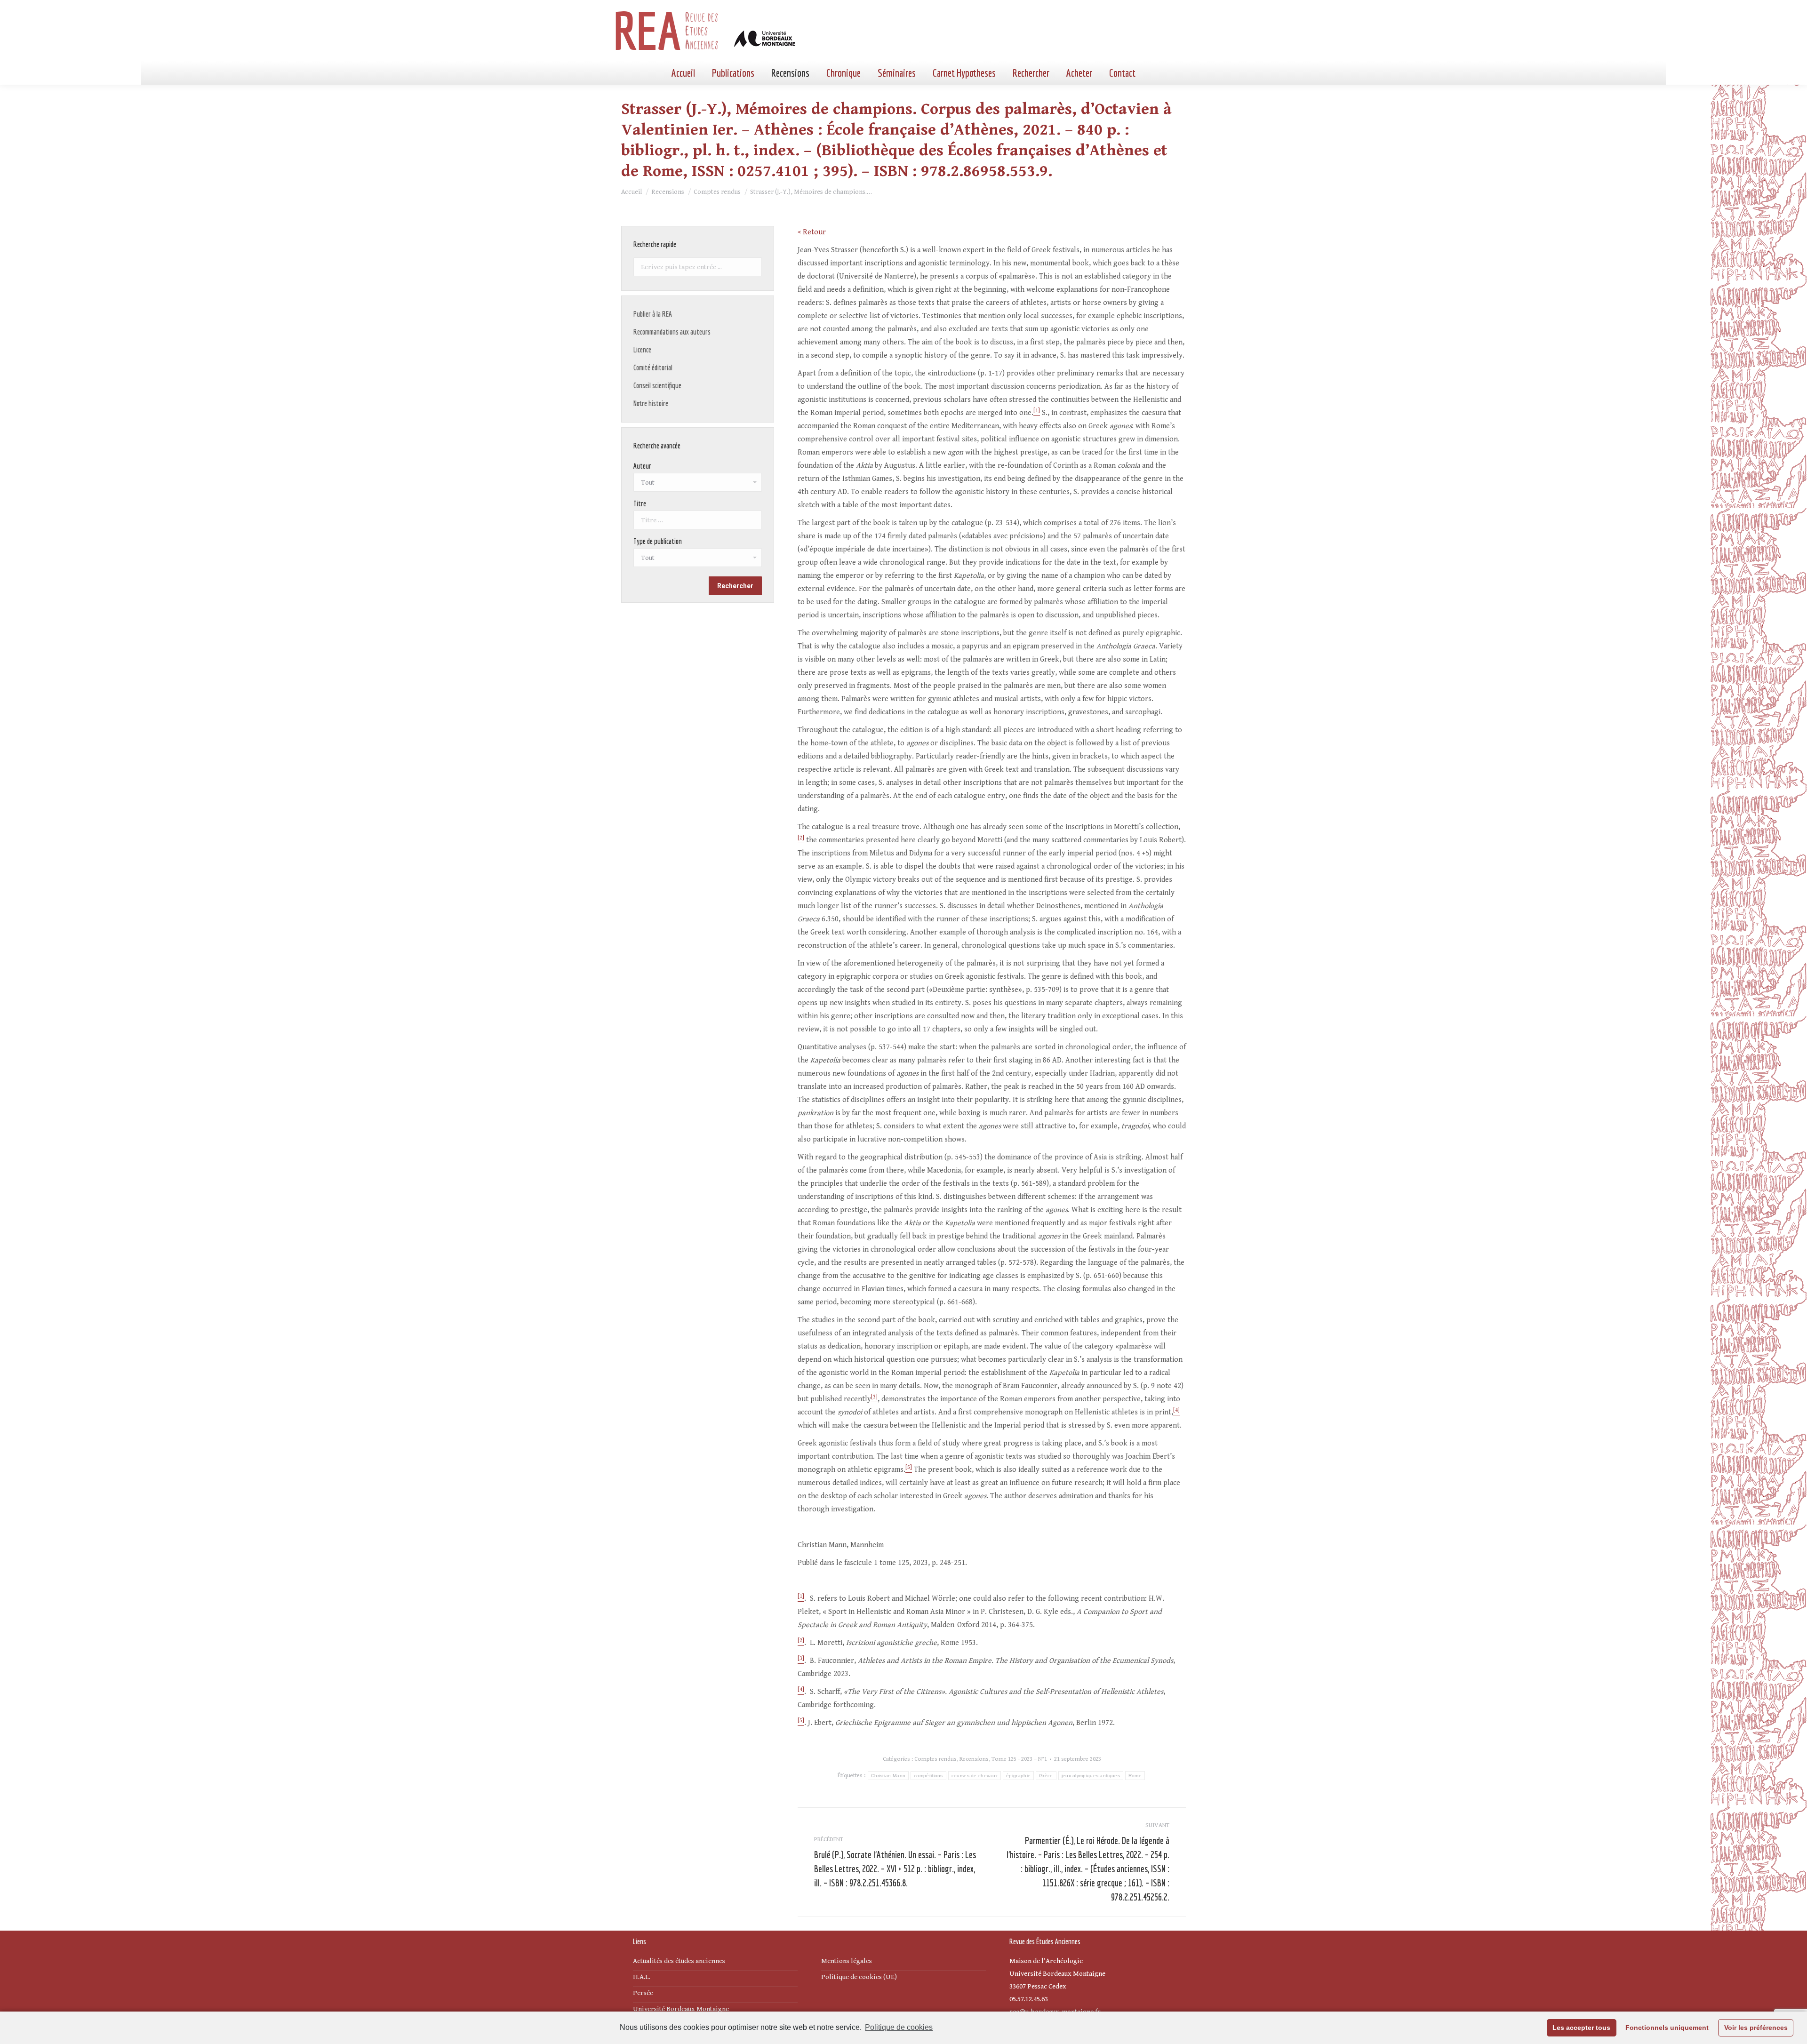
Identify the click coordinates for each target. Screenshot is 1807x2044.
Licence (642, 350)
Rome (1135, 1776)
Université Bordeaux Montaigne (681, 2009)
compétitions (928, 1776)
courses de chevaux (975, 1776)
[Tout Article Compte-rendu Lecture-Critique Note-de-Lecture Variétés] (698, 560)
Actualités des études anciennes (679, 1961)
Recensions (974, 1759)
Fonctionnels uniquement (1667, 2028)
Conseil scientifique (657, 385)
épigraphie (1018, 1776)
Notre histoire (651, 403)
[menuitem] (683, 73)
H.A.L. (642, 1977)
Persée (643, 1993)
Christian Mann (888, 1776)
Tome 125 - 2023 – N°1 (1019, 1759)
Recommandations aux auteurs (672, 332)
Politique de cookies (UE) (859, 1977)
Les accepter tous (1581, 2028)
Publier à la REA (653, 314)
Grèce (1046, 1776)
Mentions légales (847, 1961)
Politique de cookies (899, 2027)
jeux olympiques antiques (1091, 1776)
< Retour (812, 232)
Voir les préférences (1756, 2028)
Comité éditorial (653, 367)
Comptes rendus (935, 1759)
